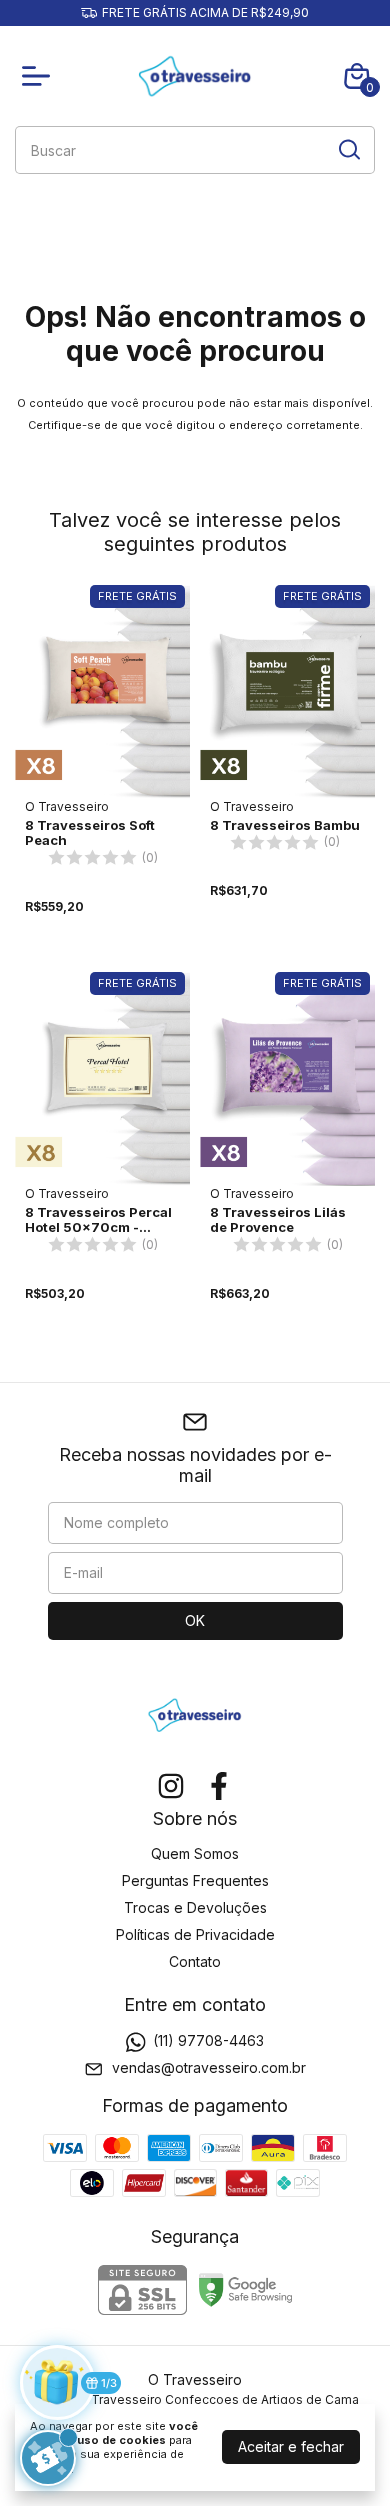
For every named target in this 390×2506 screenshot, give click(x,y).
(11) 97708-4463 (208, 2040)
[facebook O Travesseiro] (219, 1786)
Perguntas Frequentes (195, 1880)
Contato (195, 1961)
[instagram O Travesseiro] (171, 1786)
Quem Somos (195, 1853)
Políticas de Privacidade (195, 1934)
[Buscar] (348, 149)
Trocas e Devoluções (195, 1907)
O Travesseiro (67, 806)
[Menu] (40, 76)
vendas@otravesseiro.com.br (209, 2068)
